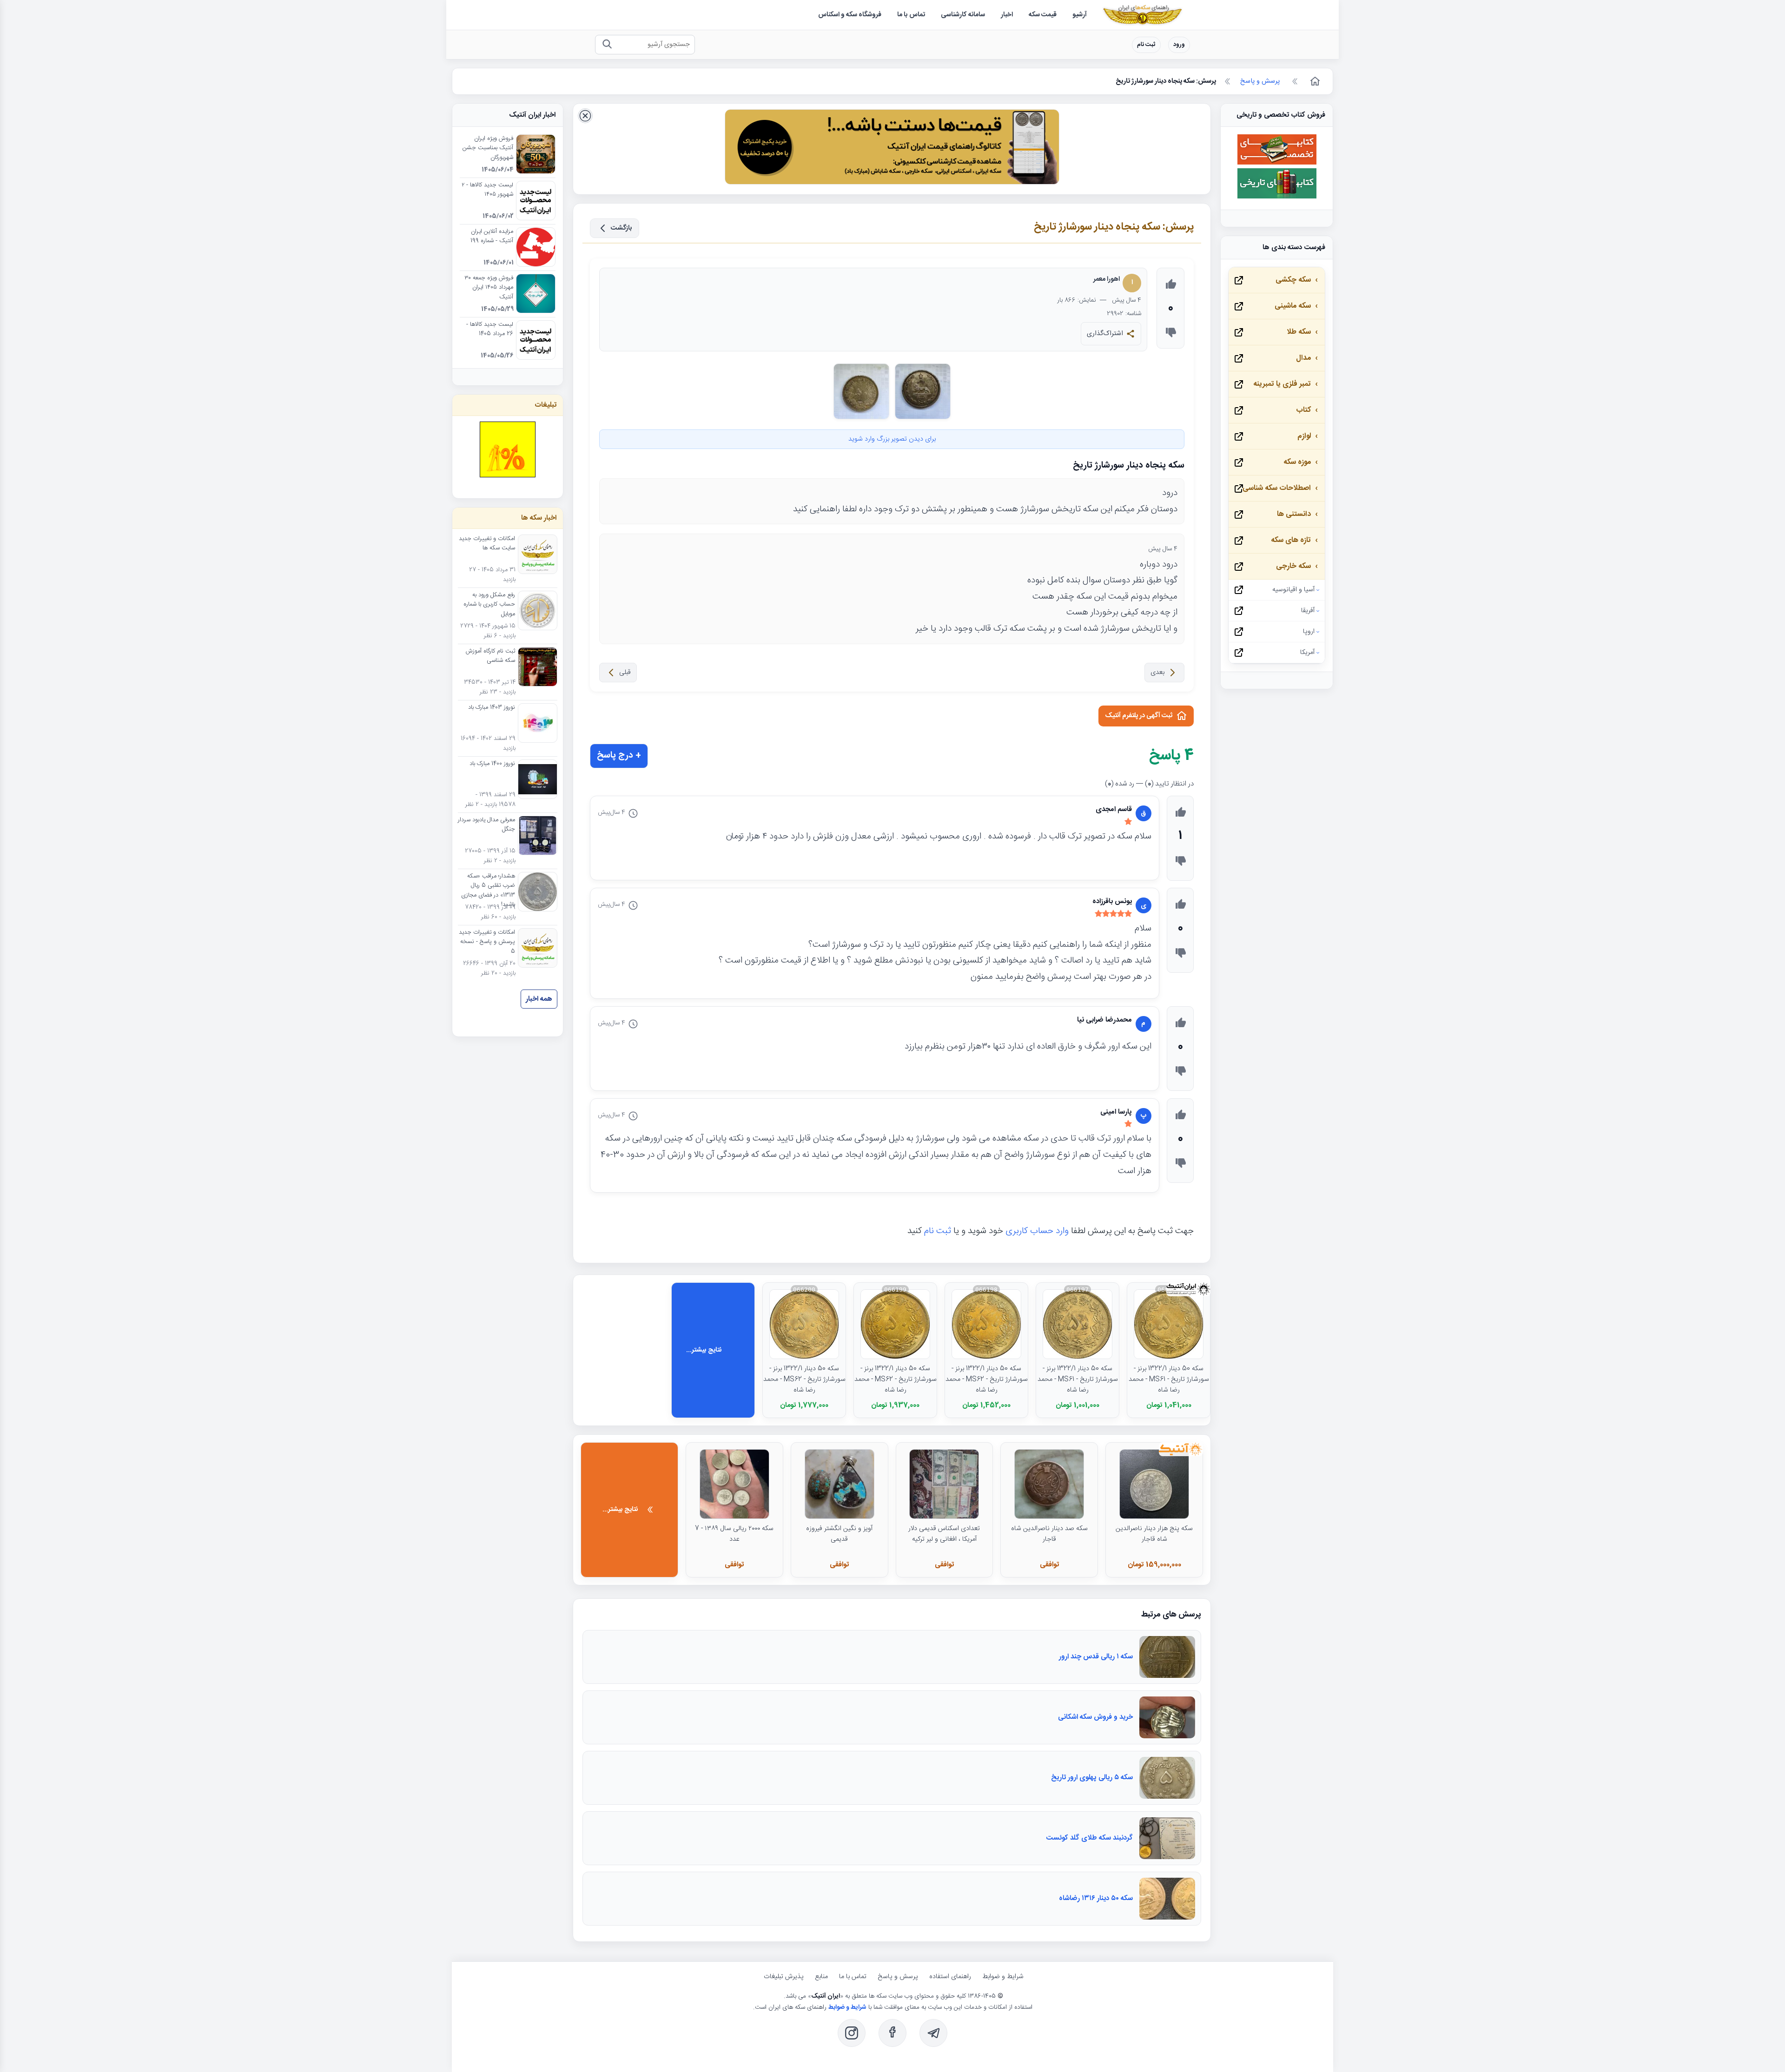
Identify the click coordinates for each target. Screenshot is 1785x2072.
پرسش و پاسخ (898, 1977)
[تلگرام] (933, 2033)
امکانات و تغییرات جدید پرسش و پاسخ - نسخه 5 (487, 942)
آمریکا (1307, 653)
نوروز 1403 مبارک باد (492, 708)
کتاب (1303, 410)
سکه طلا (1299, 332)
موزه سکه (1297, 462)
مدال (1303, 358)
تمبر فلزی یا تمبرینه (1282, 384)
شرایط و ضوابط (1003, 1977)
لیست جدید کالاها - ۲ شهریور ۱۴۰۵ (487, 190)
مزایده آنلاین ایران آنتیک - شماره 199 (492, 237)
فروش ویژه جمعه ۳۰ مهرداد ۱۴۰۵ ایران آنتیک (489, 288)
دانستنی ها (1294, 514)
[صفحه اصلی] (1314, 81)
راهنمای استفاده (950, 1977)
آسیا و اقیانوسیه (1293, 590)
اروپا (1309, 632)
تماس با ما (853, 1977)
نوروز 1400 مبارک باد (492, 764)
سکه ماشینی (1293, 306)
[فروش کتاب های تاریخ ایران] (1277, 197)
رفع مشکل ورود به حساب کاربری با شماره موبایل (489, 605)
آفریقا (1308, 611)
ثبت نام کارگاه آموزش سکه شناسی (490, 656)
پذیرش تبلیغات (784, 1977)
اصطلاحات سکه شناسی (1277, 488)
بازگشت (621, 228)
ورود (1179, 45)
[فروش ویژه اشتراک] (892, 149)
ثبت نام (1146, 45)
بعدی (1157, 673)
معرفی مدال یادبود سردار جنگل (486, 825)
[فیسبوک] (892, 2033)
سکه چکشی (1293, 280)
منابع (821, 1977)
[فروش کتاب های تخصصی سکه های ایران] (1277, 163)
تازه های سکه (1291, 540)
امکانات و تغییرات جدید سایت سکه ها (487, 544)
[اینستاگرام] (852, 2033)
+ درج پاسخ (619, 756)
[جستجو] (607, 45)
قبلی (625, 673)
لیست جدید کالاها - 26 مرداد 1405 (490, 330)
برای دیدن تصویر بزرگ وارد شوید (892, 439)
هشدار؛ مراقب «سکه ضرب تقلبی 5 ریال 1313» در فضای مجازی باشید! (488, 891)
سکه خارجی (1293, 566)
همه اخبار (539, 999)
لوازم (1304, 436)
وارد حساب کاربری (1037, 1231)
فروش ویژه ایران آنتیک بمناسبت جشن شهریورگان (488, 148)
